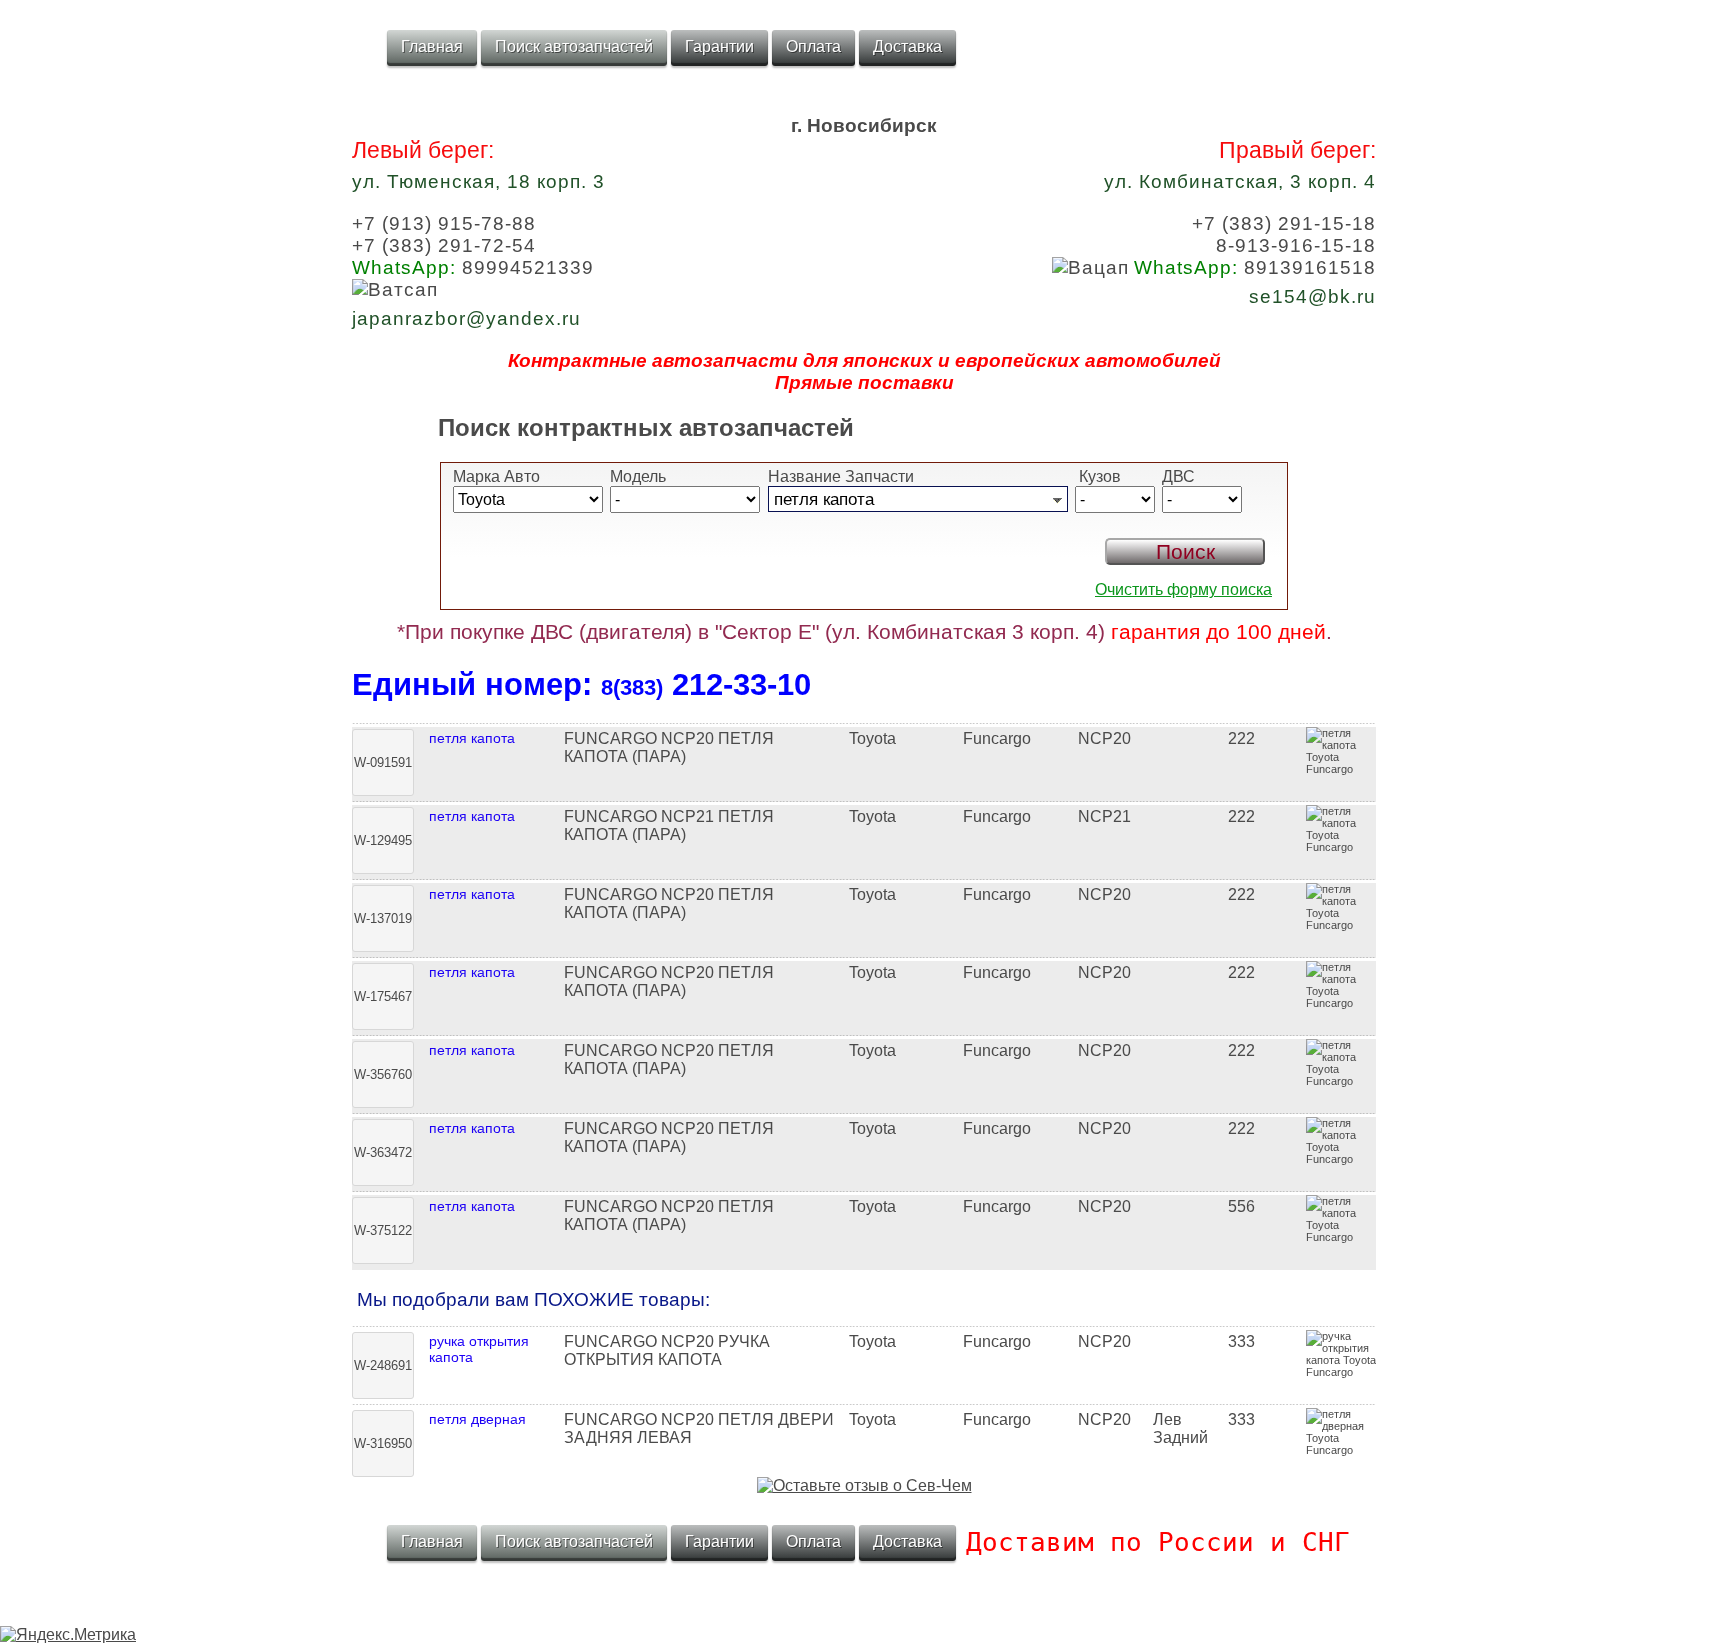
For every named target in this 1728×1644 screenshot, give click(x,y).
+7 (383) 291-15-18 (1284, 223)
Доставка (907, 46)
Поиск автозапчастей (574, 46)
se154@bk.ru (1312, 296)
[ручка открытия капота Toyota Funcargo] (864, 1324)
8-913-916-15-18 (1296, 245)
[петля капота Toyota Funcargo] (864, 721)
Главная (432, 46)
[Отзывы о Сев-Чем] (864, 1485)
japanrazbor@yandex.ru (466, 318)
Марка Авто (496, 476)
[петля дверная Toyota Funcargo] (864, 1402)
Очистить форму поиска (1183, 589)
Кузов (1098, 476)
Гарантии (719, 46)
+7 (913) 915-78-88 (444, 223)
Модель (638, 476)
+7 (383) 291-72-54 (444, 245)
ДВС (1178, 476)
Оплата (813, 46)
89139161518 (1255, 267)
